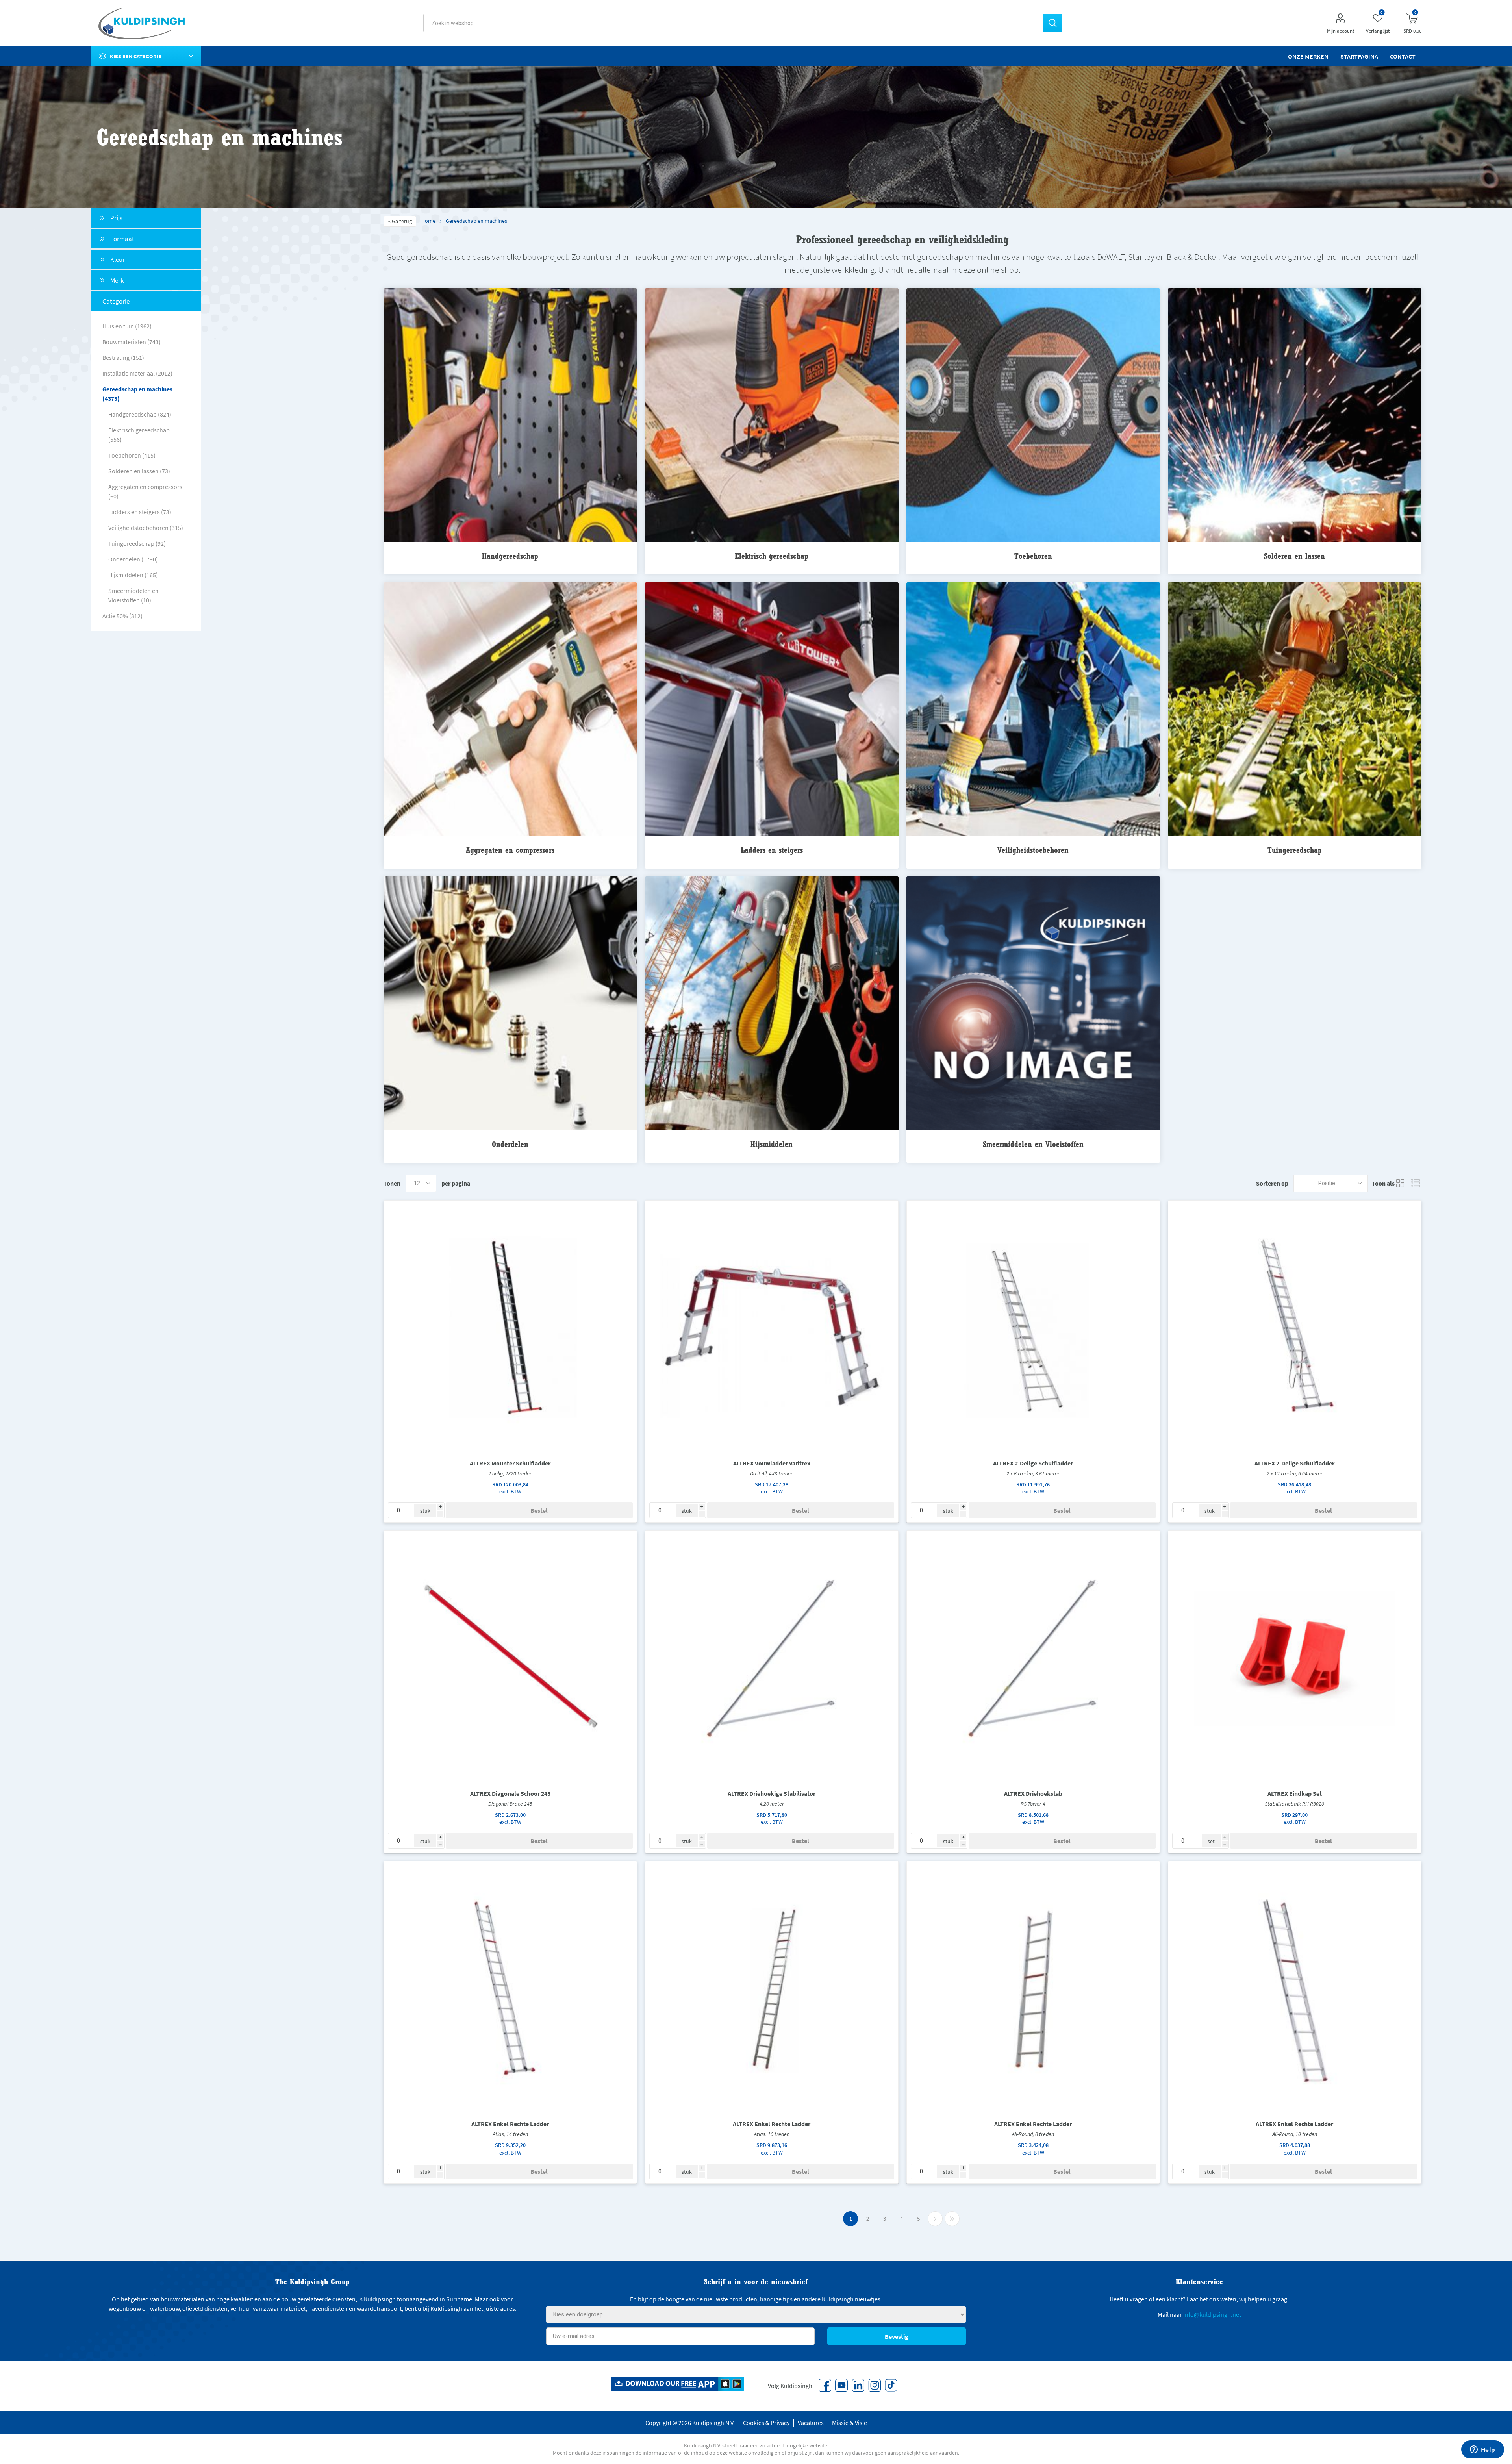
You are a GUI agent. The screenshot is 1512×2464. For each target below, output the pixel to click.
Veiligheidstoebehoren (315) (146, 528)
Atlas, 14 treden (510, 2134)
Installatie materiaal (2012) (137, 373)
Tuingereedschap (1295, 850)
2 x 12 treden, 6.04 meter (1295, 1473)
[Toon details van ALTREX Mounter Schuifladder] (510, 1327)
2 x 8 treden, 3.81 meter (1033, 1473)
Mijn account (1341, 31)
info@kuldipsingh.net (1212, 2314)
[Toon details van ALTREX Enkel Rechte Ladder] (510, 1988)
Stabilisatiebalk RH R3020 (1294, 1804)
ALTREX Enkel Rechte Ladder (510, 2124)
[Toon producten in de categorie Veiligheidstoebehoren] (1033, 710)
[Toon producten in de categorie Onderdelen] (510, 1004)
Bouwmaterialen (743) (132, 342)
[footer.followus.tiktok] (891, 2385)
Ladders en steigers (772, 850)
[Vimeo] (858, 2385)
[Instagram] (875, 2385)
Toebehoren (1033, 556)
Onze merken (1308, 56)
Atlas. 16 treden (772, 2134)
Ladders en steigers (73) (140, 512)
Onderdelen (510, 1144)
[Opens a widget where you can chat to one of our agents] (1482, 2450)
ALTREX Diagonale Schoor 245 (510, 1793)
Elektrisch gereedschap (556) (139, 435)
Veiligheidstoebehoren (1033, 850)
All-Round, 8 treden (1033, 2134)
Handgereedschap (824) (140, 414)
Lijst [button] (1416, 1183)
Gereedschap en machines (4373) (137, 394)
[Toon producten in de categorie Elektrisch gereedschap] (772, 416)
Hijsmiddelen (772, 1144)
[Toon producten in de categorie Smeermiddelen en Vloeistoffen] (1033, 1004)
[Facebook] (825, 2385)
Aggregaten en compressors (510, 850)
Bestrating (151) (123, 358)
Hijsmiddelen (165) (133, 575)
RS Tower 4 (1033, 1804)
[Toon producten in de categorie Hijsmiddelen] (772, 1004)
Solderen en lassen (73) (139, 471)
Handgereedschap (510, 556)
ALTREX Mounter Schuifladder (510, 1463)
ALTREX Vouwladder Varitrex (772, 1463)
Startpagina (1359, 56)
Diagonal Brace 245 (510, 1804)
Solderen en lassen (1294, 556)
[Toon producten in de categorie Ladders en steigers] (772, 710)
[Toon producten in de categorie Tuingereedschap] (1295, 710)
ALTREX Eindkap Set (1295, 1793)
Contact (1403, 56)
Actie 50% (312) (122, 616)
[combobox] (733, 23)
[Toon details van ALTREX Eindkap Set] (1295, 1657)
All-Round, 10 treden (1295, 2134)
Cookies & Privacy (766, 2423)
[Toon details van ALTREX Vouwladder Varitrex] (772, 1327)
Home (428, 221)
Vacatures (811, 2423)
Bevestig (897, 2336)
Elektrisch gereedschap (772, 556)
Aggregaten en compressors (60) (145, 491)
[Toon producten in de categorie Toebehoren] (1033, 416)
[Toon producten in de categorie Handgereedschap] (510, 416)
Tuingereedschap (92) (137, 543)
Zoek (1053, 23)
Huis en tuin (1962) (127, 326)
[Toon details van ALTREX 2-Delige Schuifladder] (1033, 1327)
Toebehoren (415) (132, 455)
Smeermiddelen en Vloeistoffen (1033, 1144)
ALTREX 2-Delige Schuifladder (1033, 1463)
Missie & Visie (850, 2423)
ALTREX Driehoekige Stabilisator (772, 1793)
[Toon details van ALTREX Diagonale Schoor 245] (510, 1657)
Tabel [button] (1401, 1183)
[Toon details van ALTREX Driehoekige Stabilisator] (772, 1657)
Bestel (539, 1510)
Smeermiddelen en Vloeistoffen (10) (133, 595)
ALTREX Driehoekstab (1033, 1793)
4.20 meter (772, 1804)
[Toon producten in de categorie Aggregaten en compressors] (510, 710)
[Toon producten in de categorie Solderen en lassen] (1295, 416)
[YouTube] (841, 2385)
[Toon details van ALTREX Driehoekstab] (1033, 1657)
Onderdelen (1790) (133, 559)
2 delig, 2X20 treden (510, 1473)
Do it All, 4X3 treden (772, 1473)
